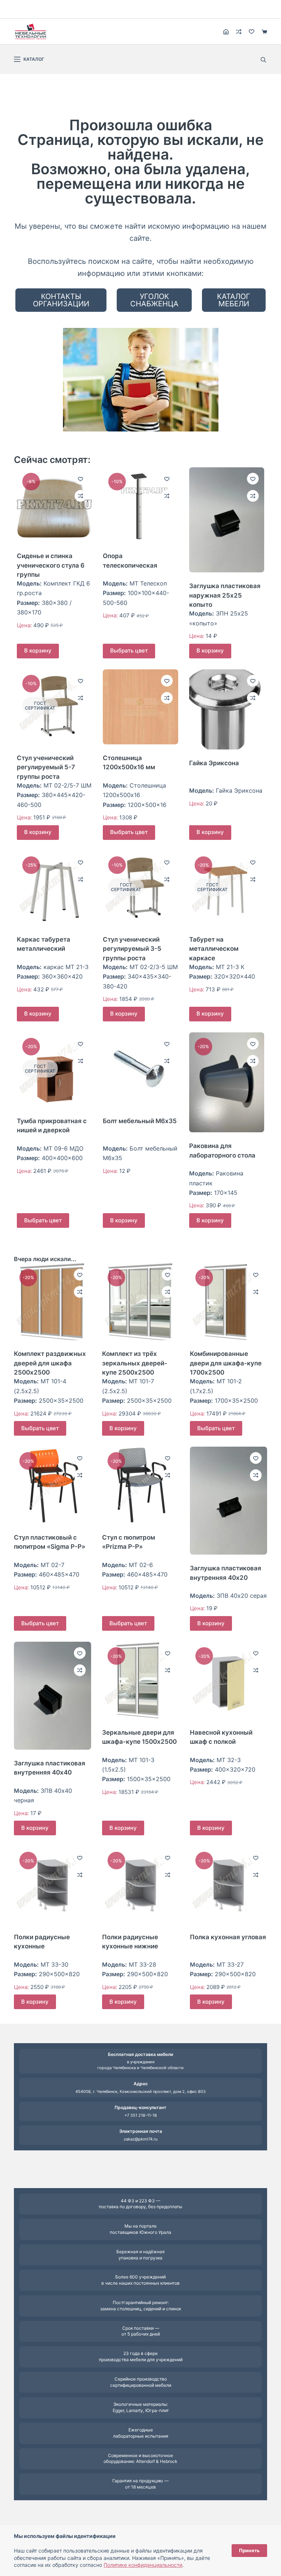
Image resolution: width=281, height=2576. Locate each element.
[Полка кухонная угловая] (228, 1885)
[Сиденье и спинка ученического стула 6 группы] (54, 505)
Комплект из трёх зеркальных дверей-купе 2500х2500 (135, 1363)
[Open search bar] (263, 59)
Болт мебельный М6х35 (140, 1121)
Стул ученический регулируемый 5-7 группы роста (46, 767)
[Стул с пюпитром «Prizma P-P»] (140, 1485)
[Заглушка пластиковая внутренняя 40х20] (228, 1501)
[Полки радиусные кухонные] (52, 1885)
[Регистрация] (226, 32)
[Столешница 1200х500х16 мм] (140, 707)
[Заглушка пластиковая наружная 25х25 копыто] (227, 520)
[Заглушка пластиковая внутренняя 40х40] (52, 1696)
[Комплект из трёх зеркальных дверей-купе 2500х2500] (140, 1302)
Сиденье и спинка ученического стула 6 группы (51, 565)
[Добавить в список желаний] (80, 479)
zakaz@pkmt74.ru (140, 2139)
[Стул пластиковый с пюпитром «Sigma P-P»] (52, 1485)
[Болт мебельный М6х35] (140, 1070)
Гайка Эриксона (214, 763)
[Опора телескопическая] (140, 505)
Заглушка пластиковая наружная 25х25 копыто (225, 595)
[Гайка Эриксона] (227, 710)
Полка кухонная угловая (228, 1937)
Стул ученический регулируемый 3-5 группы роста (132, 949)
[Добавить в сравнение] (80, 496)
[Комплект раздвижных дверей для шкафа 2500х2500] (52, 1302)
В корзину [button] (38, 650)
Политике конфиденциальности (143, 2565)
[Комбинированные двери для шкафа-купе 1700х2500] (228, 1302)
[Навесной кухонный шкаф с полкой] (228, 1680)
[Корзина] (264, 32)
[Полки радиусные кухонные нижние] (140, 1885)
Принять (249, 2550)
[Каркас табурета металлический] (54, 888)
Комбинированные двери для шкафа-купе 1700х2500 (226, 1363)
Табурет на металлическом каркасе (214, 949)
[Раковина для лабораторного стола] (227, 1082)
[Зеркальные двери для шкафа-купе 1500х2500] (140, 1680)
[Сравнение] (239, 32)
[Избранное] (252, 32)
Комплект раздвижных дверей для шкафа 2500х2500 (50, 1363)
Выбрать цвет (129, 650)
